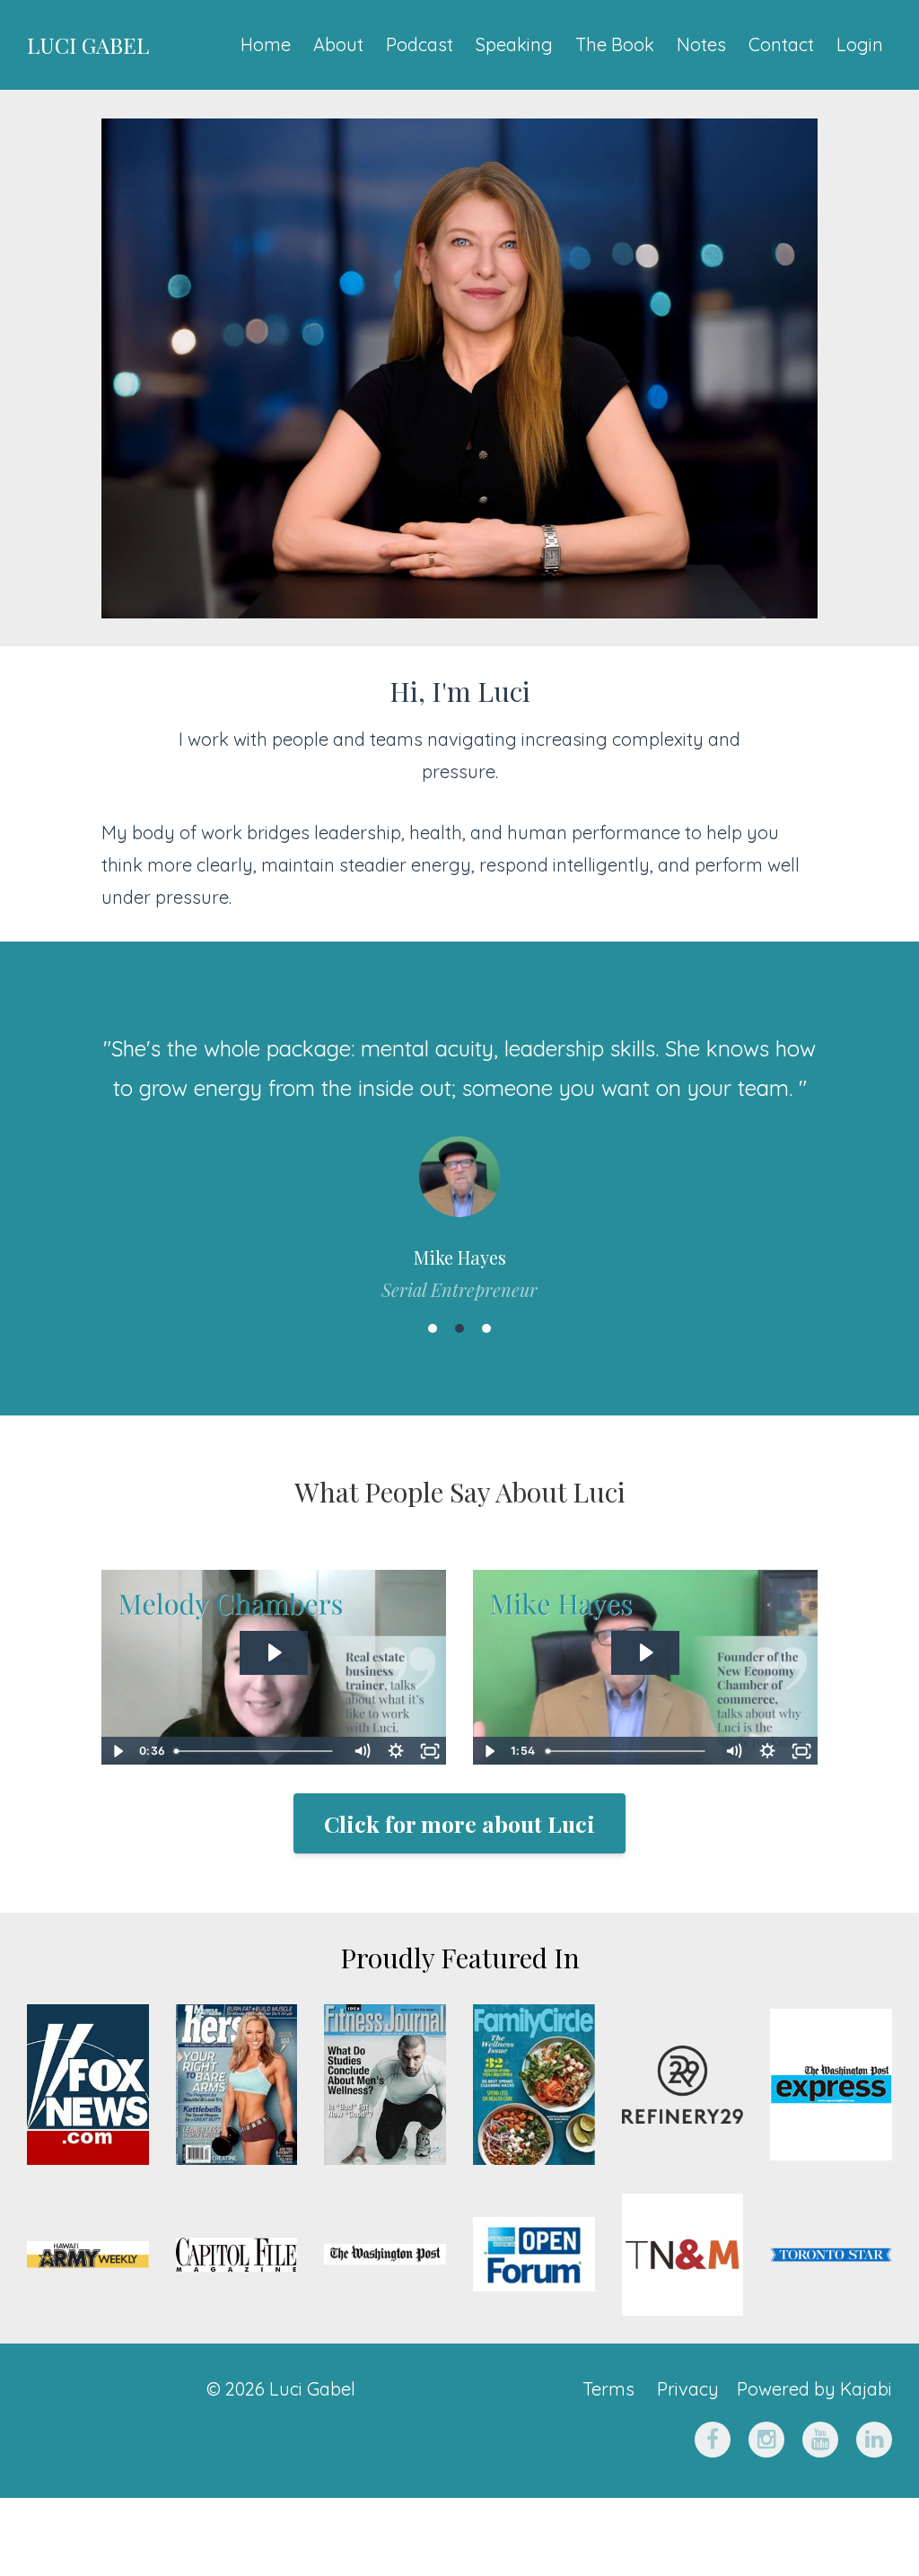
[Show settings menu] (396, 1751)
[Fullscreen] (430, 1751)
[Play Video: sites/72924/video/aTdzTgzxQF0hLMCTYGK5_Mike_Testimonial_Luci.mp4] (645, 1652)
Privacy (688, 2389)
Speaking (514, 44)
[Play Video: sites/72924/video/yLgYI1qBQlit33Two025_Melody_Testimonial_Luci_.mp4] (273, 1652)
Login (860, 44)
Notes (701, 44)
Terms (608, 2389)
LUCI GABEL (88, 45)
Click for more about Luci (459, 1823)
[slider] (257, 1751)
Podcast (420, 44)
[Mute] (362, 1751)
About (338, 44)
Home (266, 44)
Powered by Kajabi (814, 2389)
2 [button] (459, 1328)
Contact (781, 44)
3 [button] (486, 1328)
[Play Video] (118, 1751)
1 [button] (433, 1328)
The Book (615, 44)
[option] (459, 1151)
